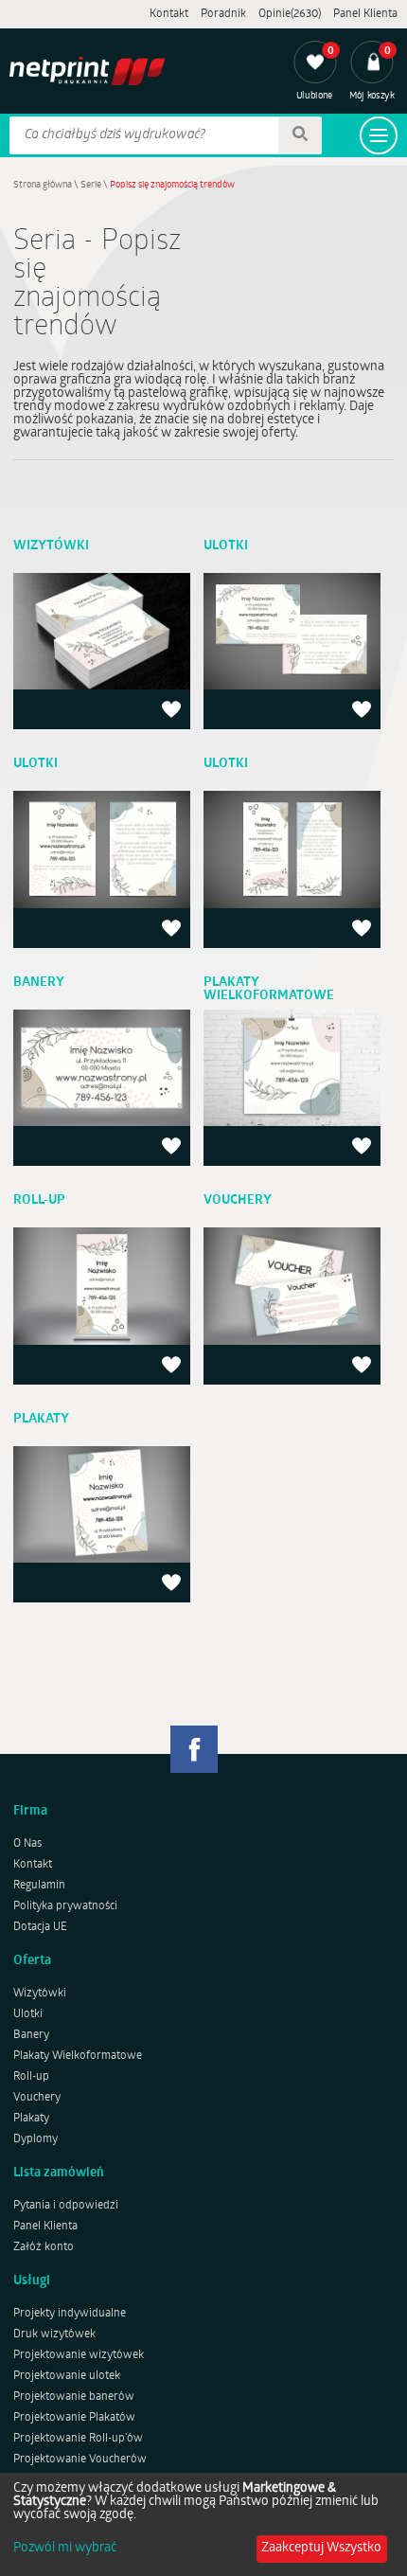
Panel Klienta (365, 14)
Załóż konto (44, 2247)
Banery (31, 2035)
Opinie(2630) (290, 14)
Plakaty (31, 2119)
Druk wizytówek (54, 2334)
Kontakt (169, 14)
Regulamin (39, 1886)
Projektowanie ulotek (67, 2376)
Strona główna (43, 185)
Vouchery (37, 2098)
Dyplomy (35, 2139)
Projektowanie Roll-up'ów (78, 2439)
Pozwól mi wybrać (65, 2549)
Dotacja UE (40, 1927)
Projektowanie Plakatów (74, 2418)
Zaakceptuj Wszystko (321, 2548)
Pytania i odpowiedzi (66, 2206)
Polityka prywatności (65, 1906)
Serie (91, 185)
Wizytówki (40, 1994)
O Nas (27, 1844)
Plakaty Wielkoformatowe (78, 2056)
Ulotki (28, 2014)
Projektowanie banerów (74, 2397)
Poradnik (223, 14)
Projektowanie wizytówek (79, 2355)
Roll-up (31, 2077)
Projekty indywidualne (70, 2314)
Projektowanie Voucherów (80, 2460)
